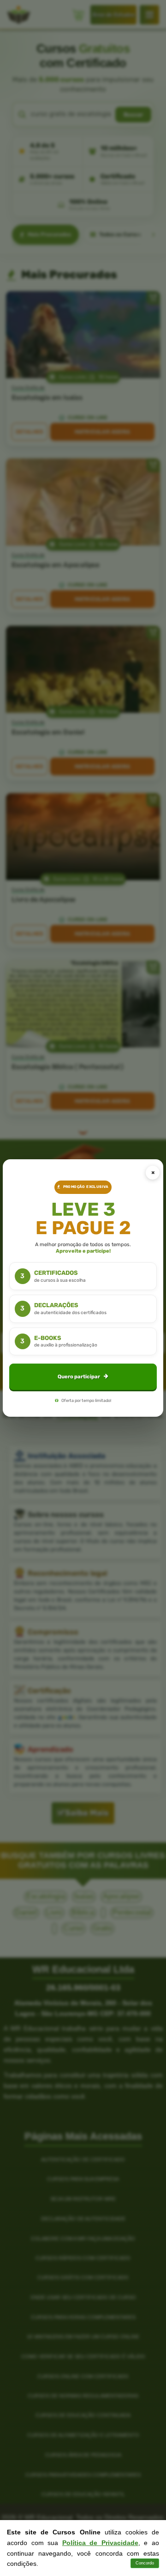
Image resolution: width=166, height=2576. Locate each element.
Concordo (145, 2563)
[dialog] (83, 1288)
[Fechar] (153, 1173)
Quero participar (79, 1377)
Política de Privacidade (100, 2543)
